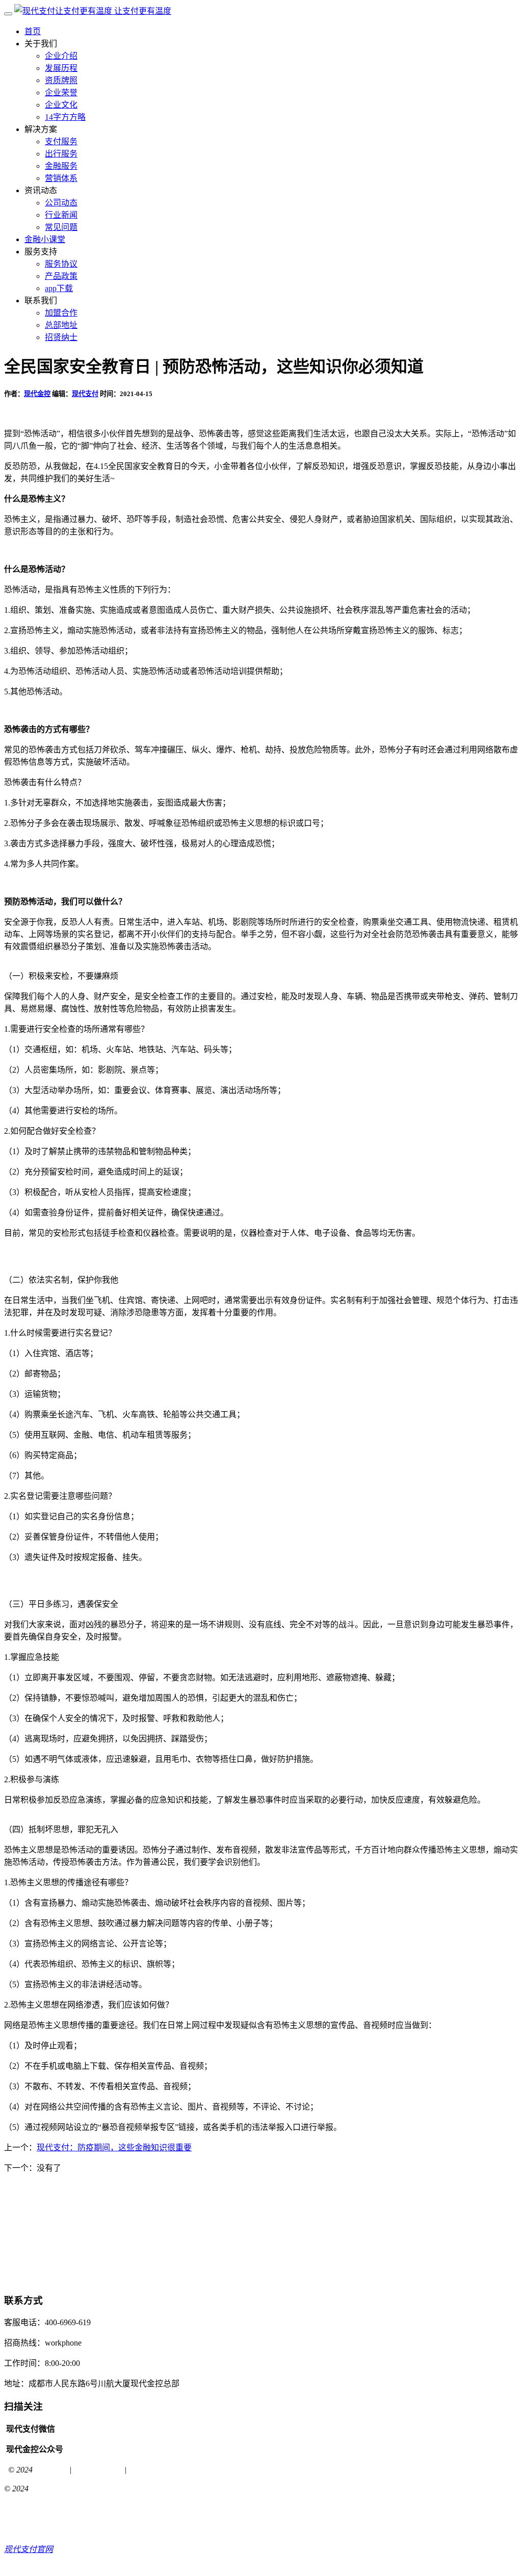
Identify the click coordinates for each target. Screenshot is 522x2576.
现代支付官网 (98, 2470)
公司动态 (61, 203)
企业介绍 (61, 56)
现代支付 (85, 394)
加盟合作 (61, 313)
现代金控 (37, 394)
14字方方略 (65, 117)
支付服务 (61, 141)
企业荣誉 (61, 93)
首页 (33, 31)
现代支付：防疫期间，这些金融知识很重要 (114, 2148)
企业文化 (61, 105)
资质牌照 (61, 80)
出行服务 (61, 154)
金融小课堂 (45, 239)
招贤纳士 (61, 337)
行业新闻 (61, 215)
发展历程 (61, 68)
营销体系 (61, 178)
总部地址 (61, 325)
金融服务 (61, 166)
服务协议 (61, 264)
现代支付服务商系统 (165, 2470)
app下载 (59, 288)
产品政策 (61, 276)
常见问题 (61, 227)
